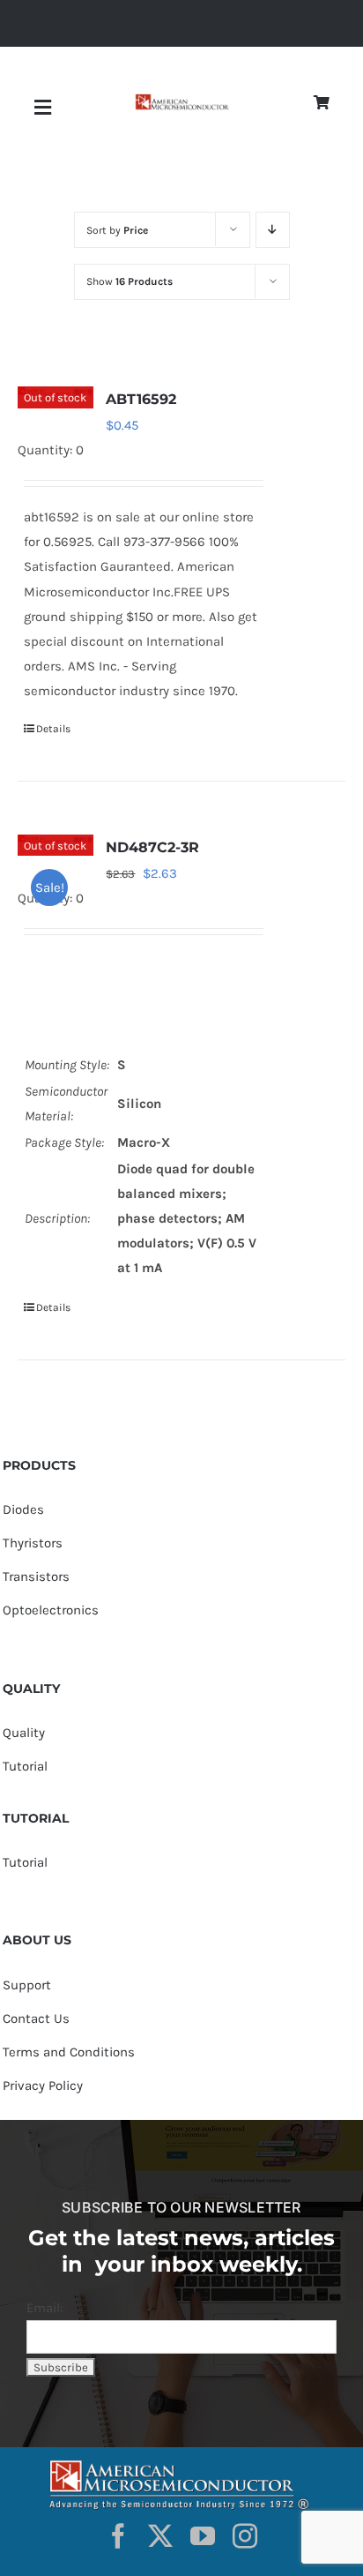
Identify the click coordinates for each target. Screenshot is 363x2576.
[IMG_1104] (181, 100)
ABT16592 (141, 399)
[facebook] (118, 2536)
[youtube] (203, 2536)
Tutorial (25, 1766)
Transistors (36, 1576)
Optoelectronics (51, 1610)
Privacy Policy (43, 2086)
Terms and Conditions (69, 2052)
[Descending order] (273, 230)
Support (27, 1985)
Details (53, 729)
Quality (24, 1733)
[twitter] (160, 2536)
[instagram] (245, 2536)
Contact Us (36, 2018)
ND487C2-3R (152, 847)
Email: (44, 2308)
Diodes (23, 1509)
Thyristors (33, 1543)
